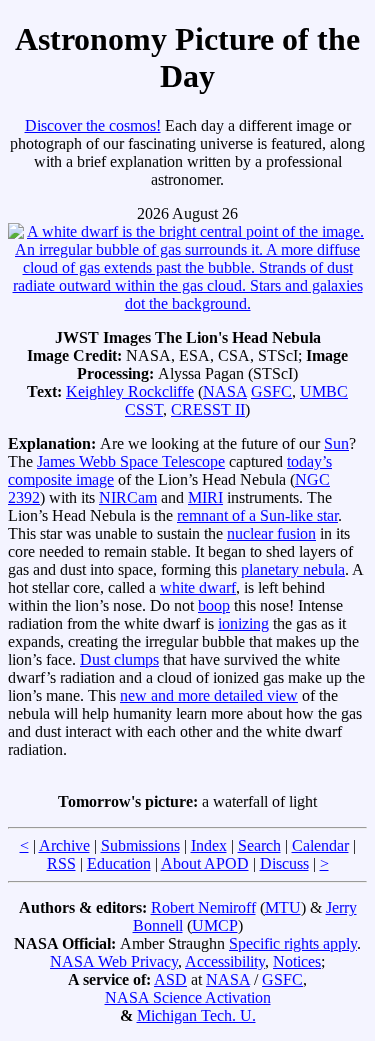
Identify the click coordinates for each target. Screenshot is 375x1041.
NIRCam (128, 497)
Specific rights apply (293, 943)
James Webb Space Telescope (131, 461)
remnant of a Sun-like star (257, 515)
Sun (336, 443)
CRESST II (208, 409)
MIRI (205, 497)
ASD (170, 979)
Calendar (320, 845)
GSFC (271, 391)
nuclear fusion (271, 533)
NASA (225, 391)
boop (214, 605)
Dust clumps (119, 659)
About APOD (205, 863)
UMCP (215, 925)
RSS (61, 863)
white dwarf (198, 587)
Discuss (284, 863)
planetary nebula (293, 569)
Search (259, 845)
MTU (283, 907)
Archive (64, 845)
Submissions (140, 845)
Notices (297, 961)
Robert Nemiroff (203, 907)
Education (119, 863)
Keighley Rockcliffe (130, 391)
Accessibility (225, 961)
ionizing (243, 623)
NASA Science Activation (188, 997)
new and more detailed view (209, 695)
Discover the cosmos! (93, 125)
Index (209, 845)
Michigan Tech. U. (196, 1015)
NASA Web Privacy (114, 961)
